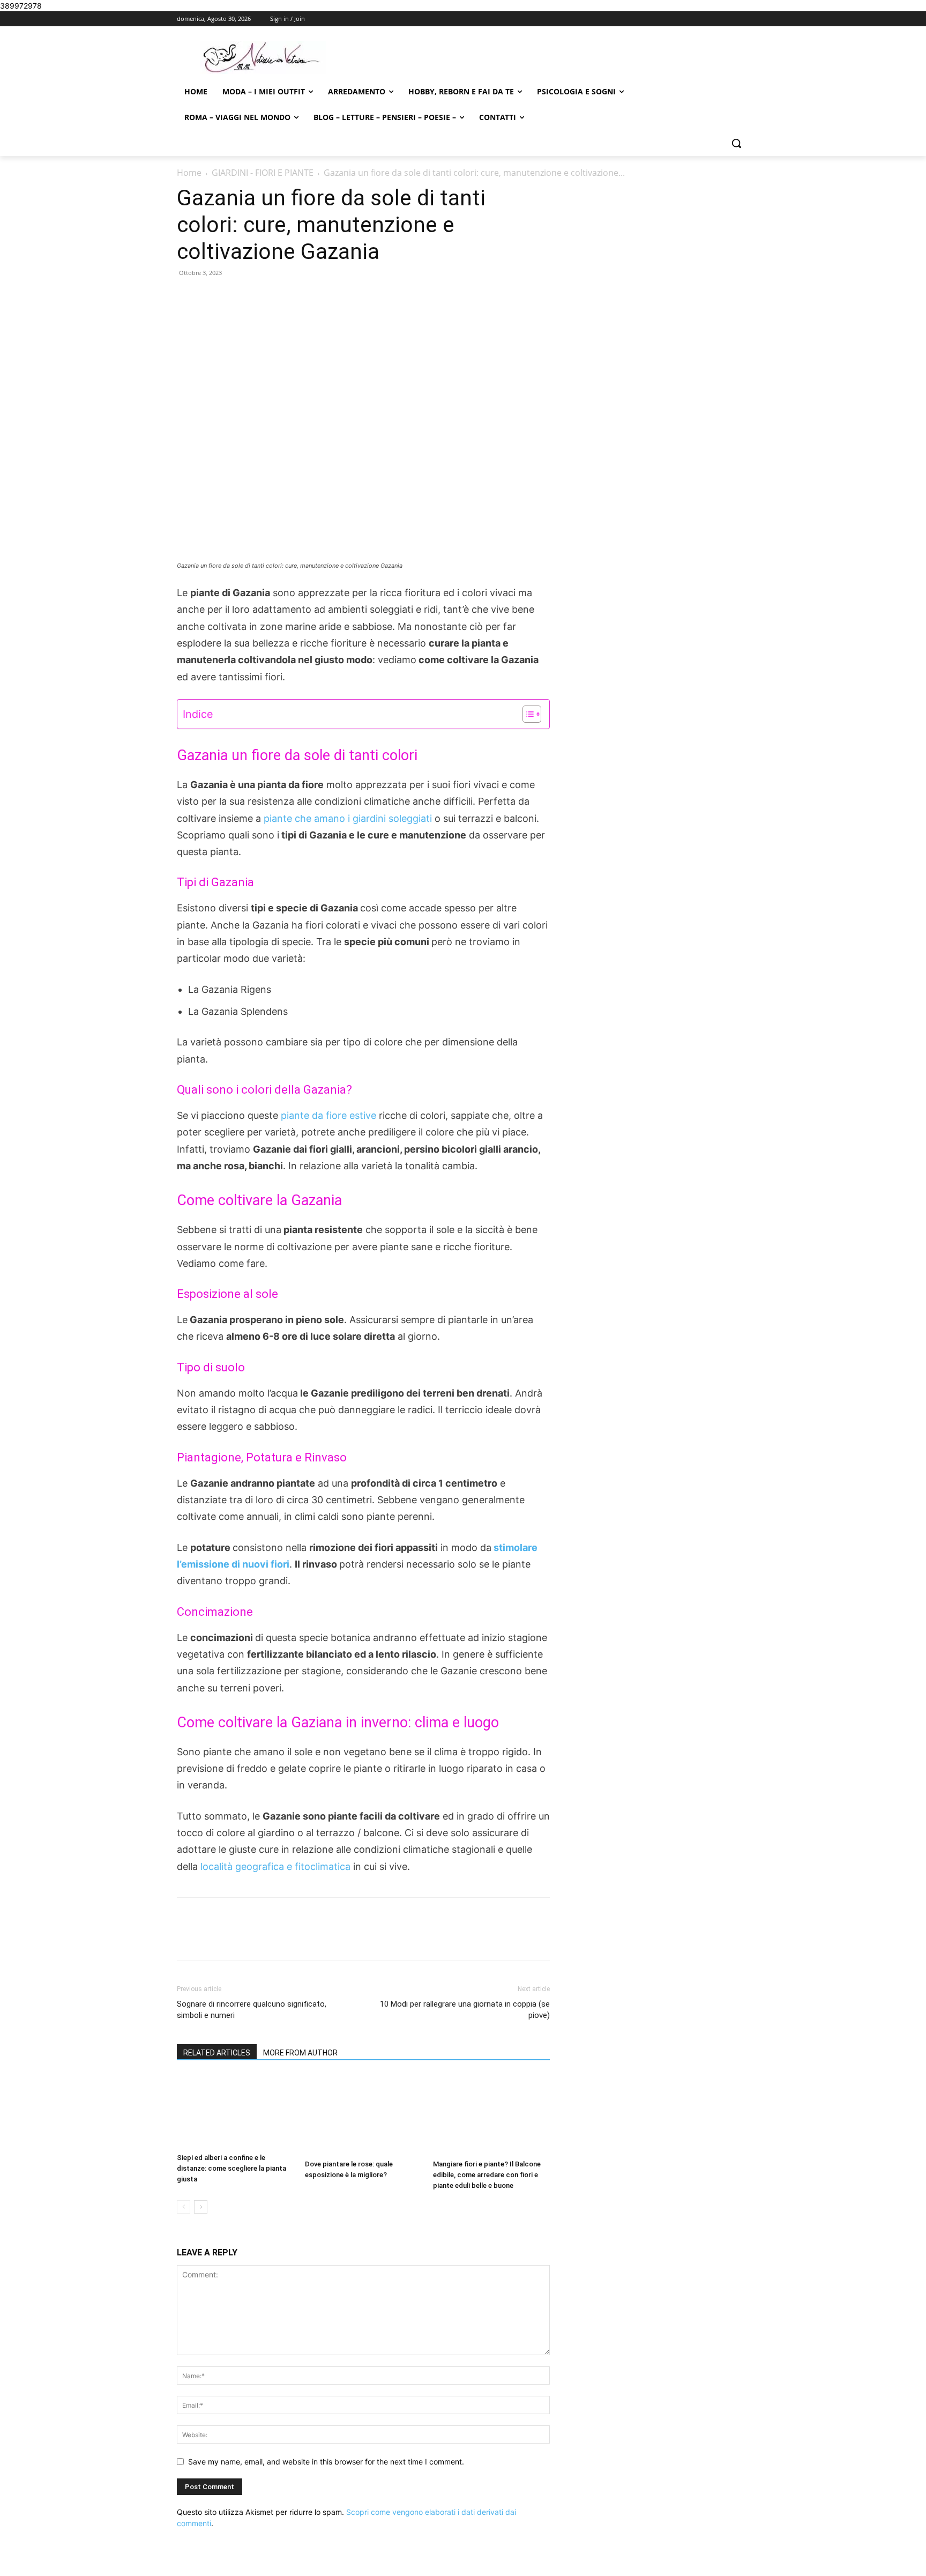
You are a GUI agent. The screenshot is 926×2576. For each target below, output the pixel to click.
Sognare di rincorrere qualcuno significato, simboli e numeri (252, 2010)
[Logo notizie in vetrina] (263, 58)
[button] (736, 143)
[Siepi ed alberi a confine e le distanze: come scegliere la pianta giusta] (235, 2112)
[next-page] (201, 2207)
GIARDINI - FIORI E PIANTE (263, 173)
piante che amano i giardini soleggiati (348, 818)
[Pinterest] (302, 1939)
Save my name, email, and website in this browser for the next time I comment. (326, 2462)
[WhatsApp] (326, 1939)
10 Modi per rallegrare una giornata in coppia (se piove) (465, 2010)
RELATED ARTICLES (217, 2053)
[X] (277, 1939)
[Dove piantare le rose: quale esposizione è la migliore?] (363, 2115)
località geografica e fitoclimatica (274, 1866)
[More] (352, 1939)
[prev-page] (184, 2207)
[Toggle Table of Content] (527, 714)
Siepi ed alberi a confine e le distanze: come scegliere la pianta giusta (231, 2168)
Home (189, 173)
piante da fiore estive (328, 1115)
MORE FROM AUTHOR (300, 2053)
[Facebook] (252, 1939)
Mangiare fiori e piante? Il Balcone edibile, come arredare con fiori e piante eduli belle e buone (487, 2175)
